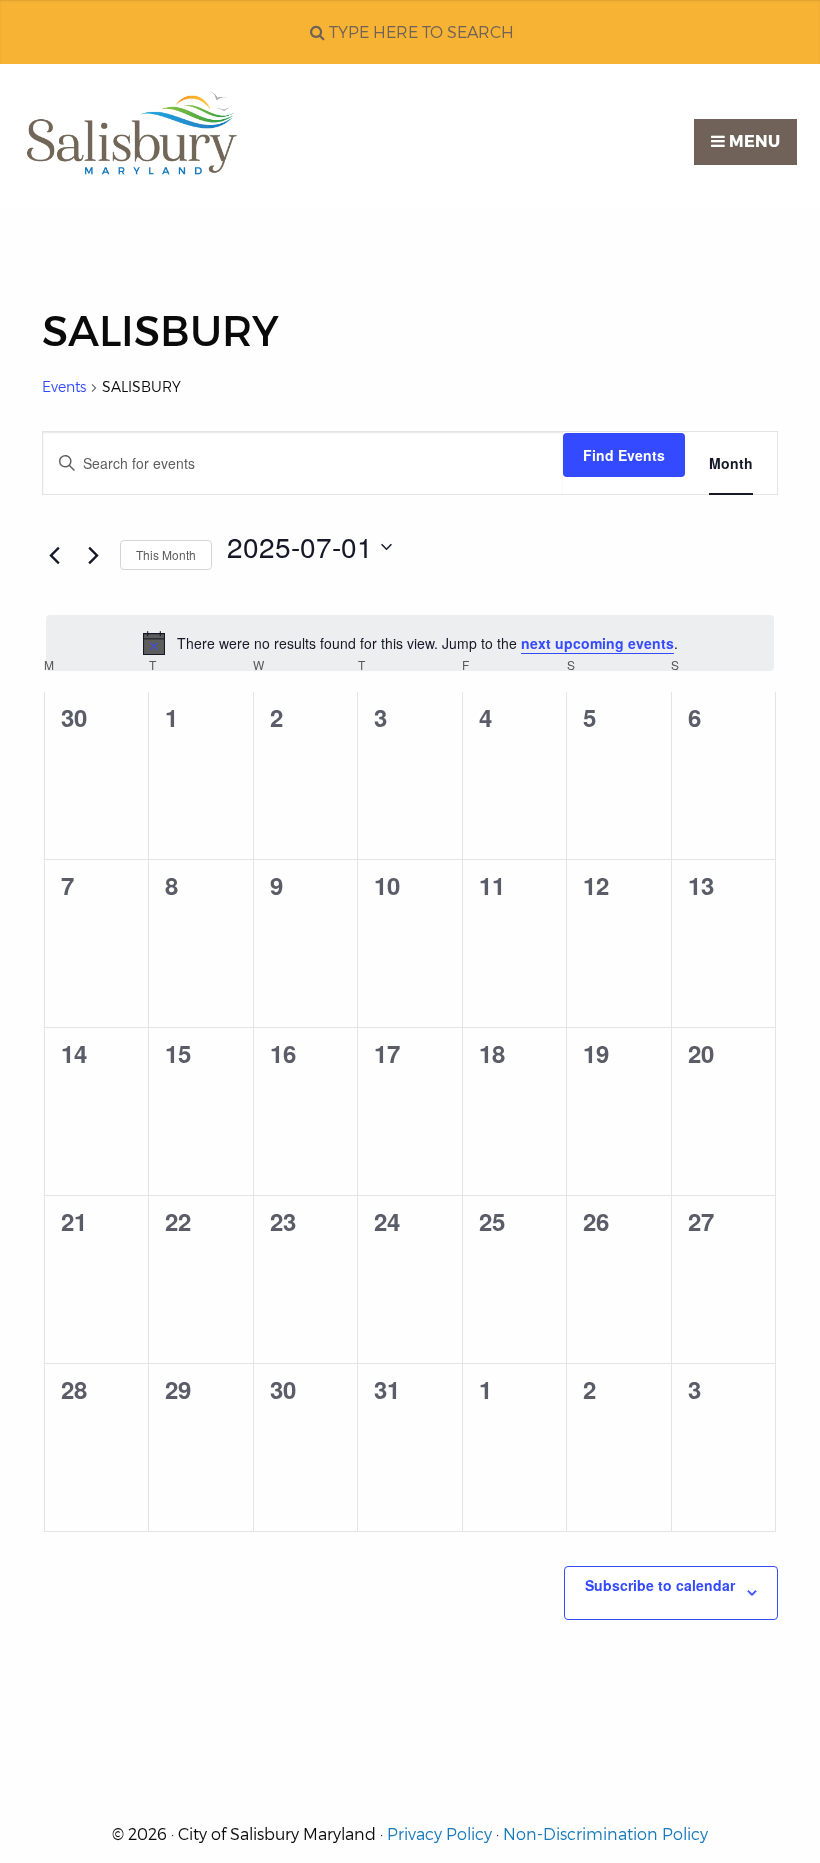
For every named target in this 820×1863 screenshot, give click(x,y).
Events (64, 387)
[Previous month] (54, 555)
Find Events (624, 455)
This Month (166, 554)
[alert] (410, 643)
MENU (752, 141)
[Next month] (93, 555)
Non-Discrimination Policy (605, 1834)
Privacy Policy (439, 1834)
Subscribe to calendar (660, 1585)
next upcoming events (597, 643)
